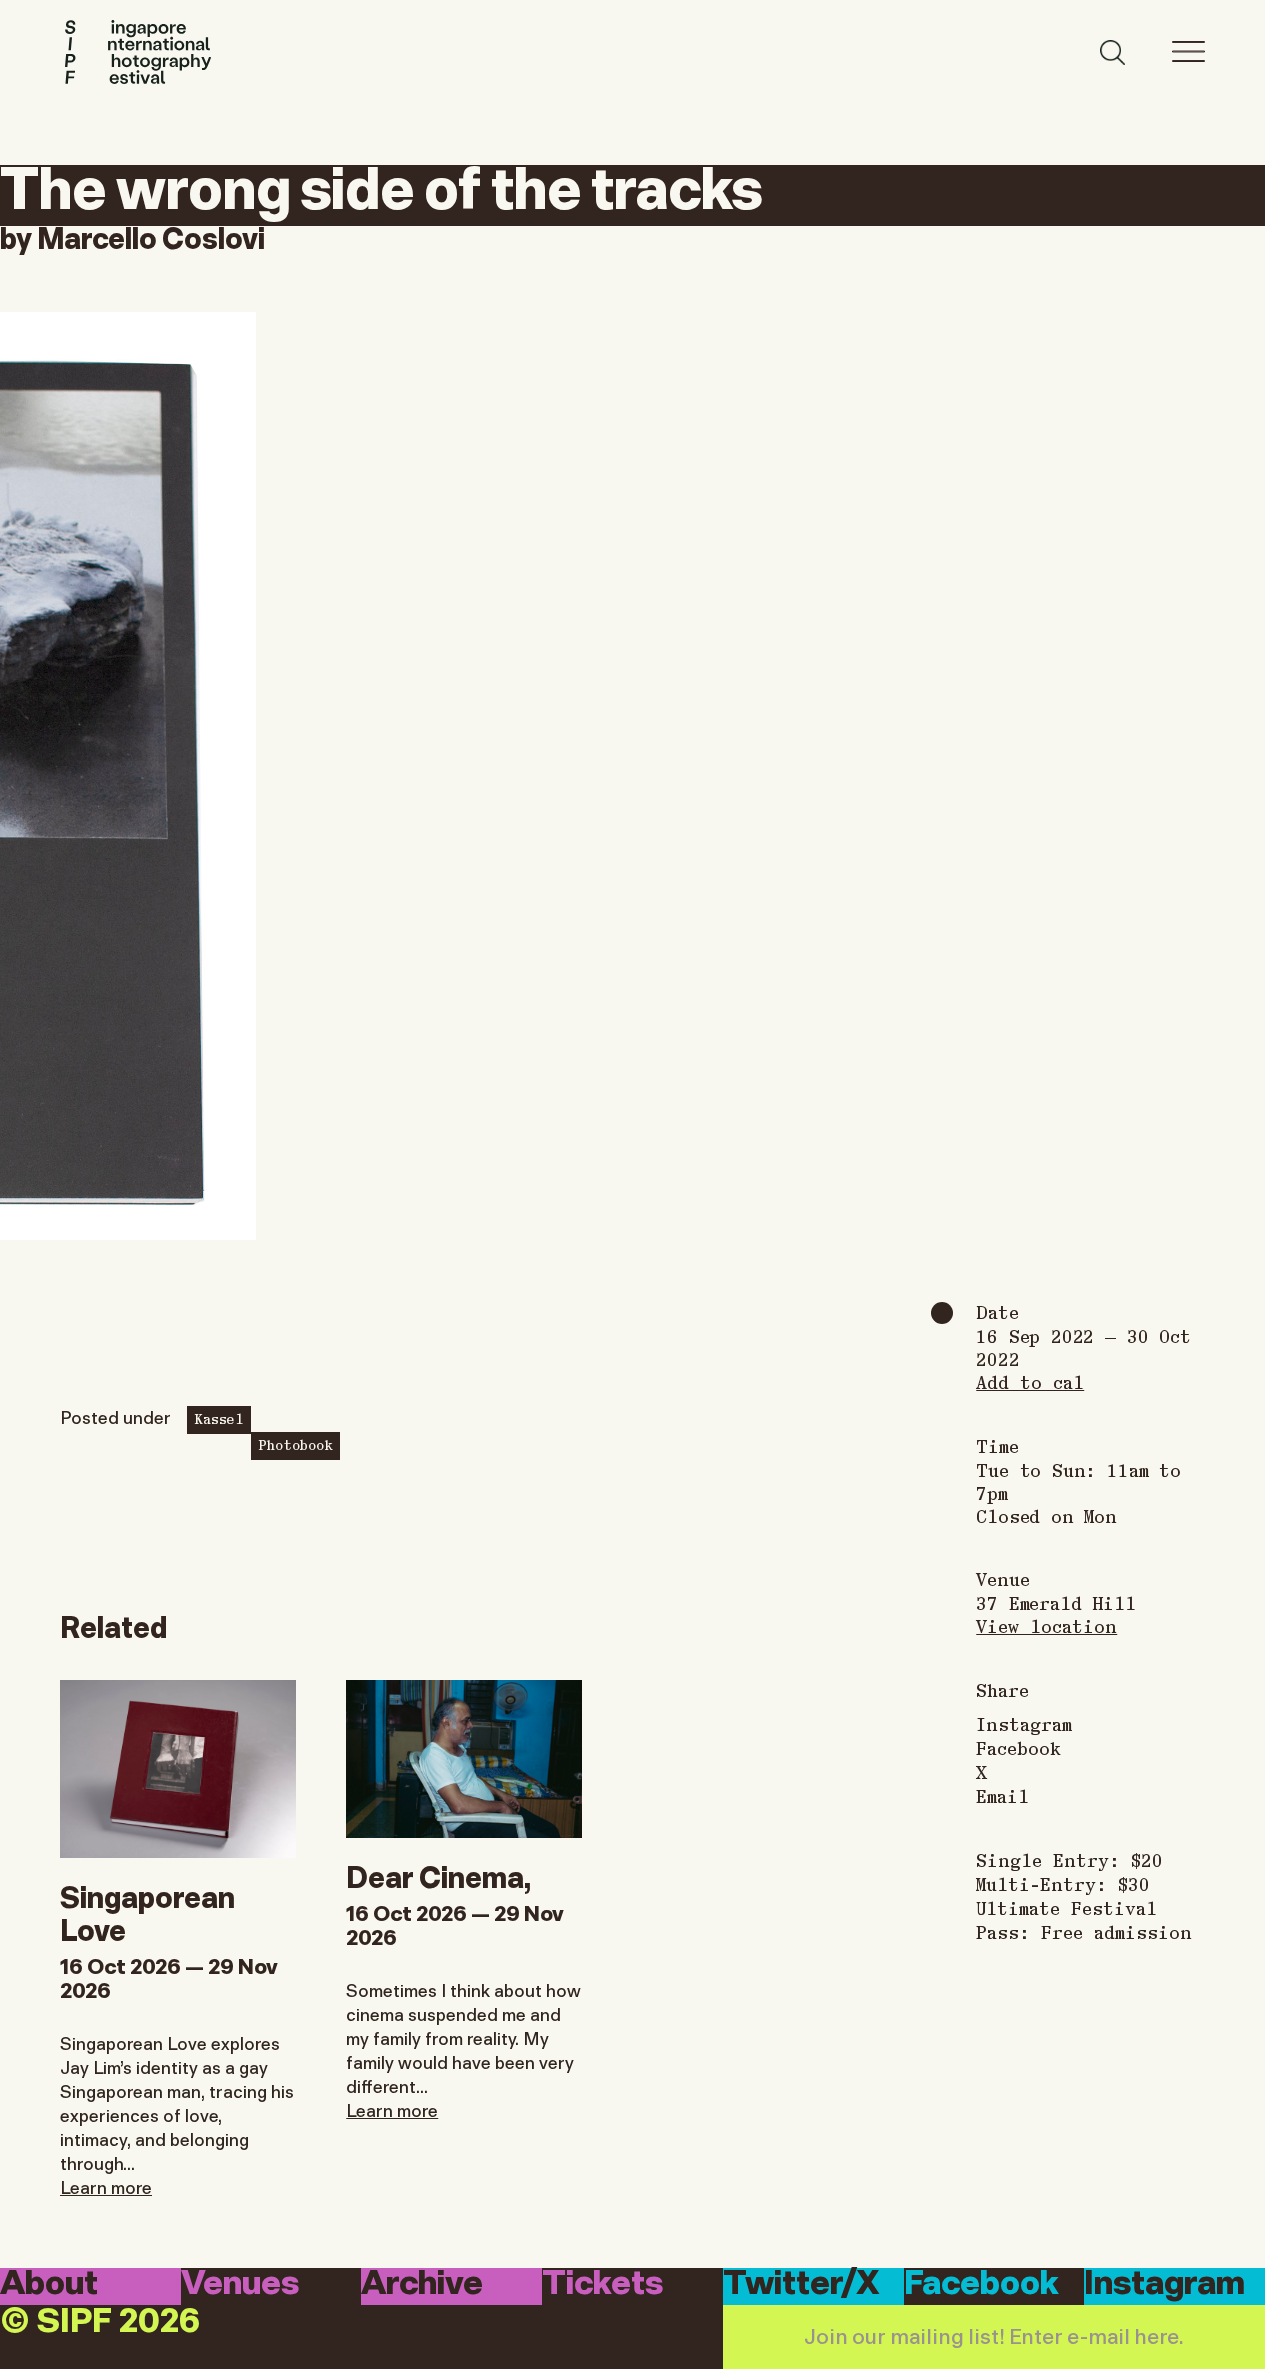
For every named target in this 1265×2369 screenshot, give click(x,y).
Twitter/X (801, 2285)
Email (1002, 1796)
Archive (422, 2285)
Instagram (1024, 1724)
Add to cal (1030, 1381)
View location (1046, 1625)
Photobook (295, 1444)
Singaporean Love (147, 1911)
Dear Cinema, (438, 1874)
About (49, 2285)
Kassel (219, 1418)
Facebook (1018, 1748)
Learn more (106, 2186)
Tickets (602, 2285)
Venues (240, 2285)
